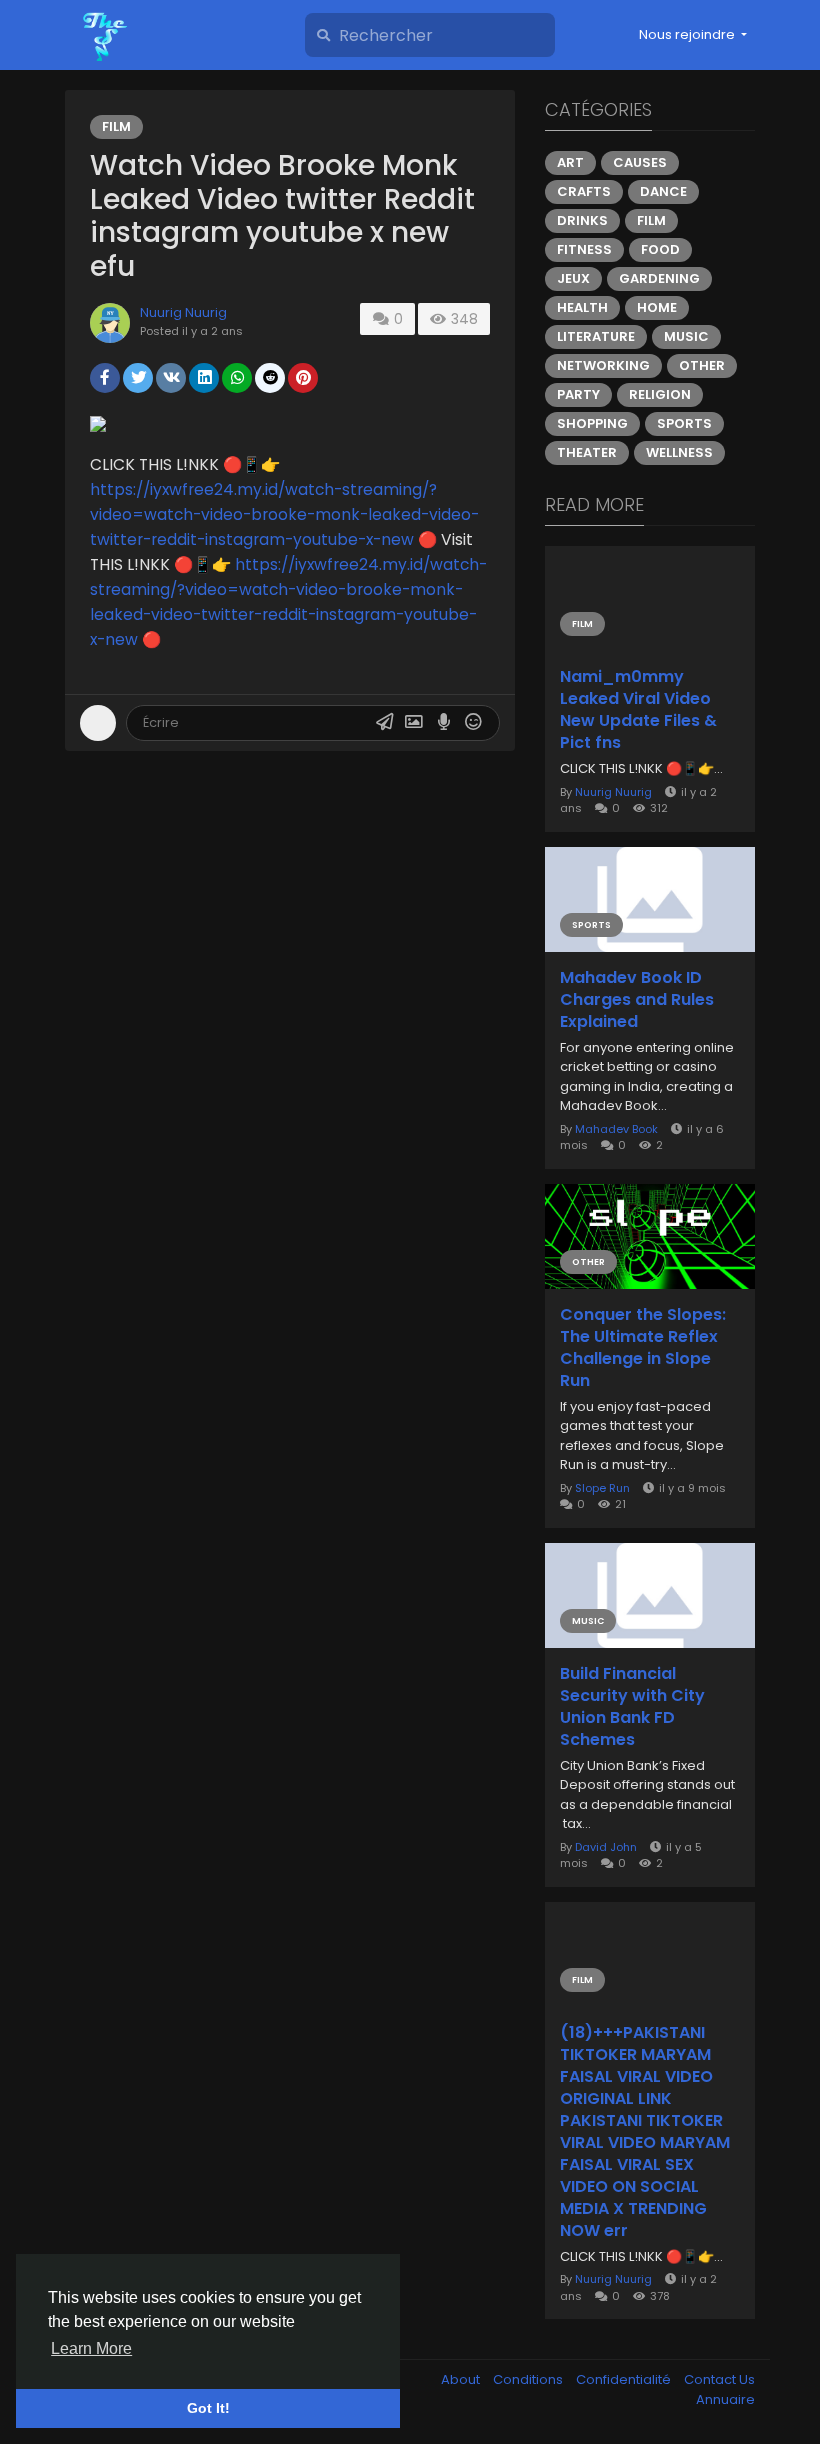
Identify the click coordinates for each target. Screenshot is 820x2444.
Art (570, 162)
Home (657, 307)
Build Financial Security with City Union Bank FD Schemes (632, 1707)
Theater (587, 452)
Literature (596, 336)
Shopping (592, 423)
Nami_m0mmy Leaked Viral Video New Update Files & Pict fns (638, 710)
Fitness (584, 249)
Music (686, 336)
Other (702, 365)
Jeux (573, 278)
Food (660, 249)
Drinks (582, 220)
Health (582, 307)
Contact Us (719, 2379)
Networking (603, 365)
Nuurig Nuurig (183, 312)
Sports (684, 423)
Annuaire (725, 2399)
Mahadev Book (616, 1129)
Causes (640, 162)
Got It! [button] (208, 2408)
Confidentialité (625, 2379)
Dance (663, 191)
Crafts (584, 191)
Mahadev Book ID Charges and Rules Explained (637, 1000)
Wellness (679, 452)
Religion (660, 394)
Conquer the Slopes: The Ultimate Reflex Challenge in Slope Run (643, 1348)
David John (606, 1847)
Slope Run (602, 1488)
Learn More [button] (91, 2348)
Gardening (659, 278)
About (462, 2379)
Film (116, 126)
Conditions (529, 2379)
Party (578, 394)
